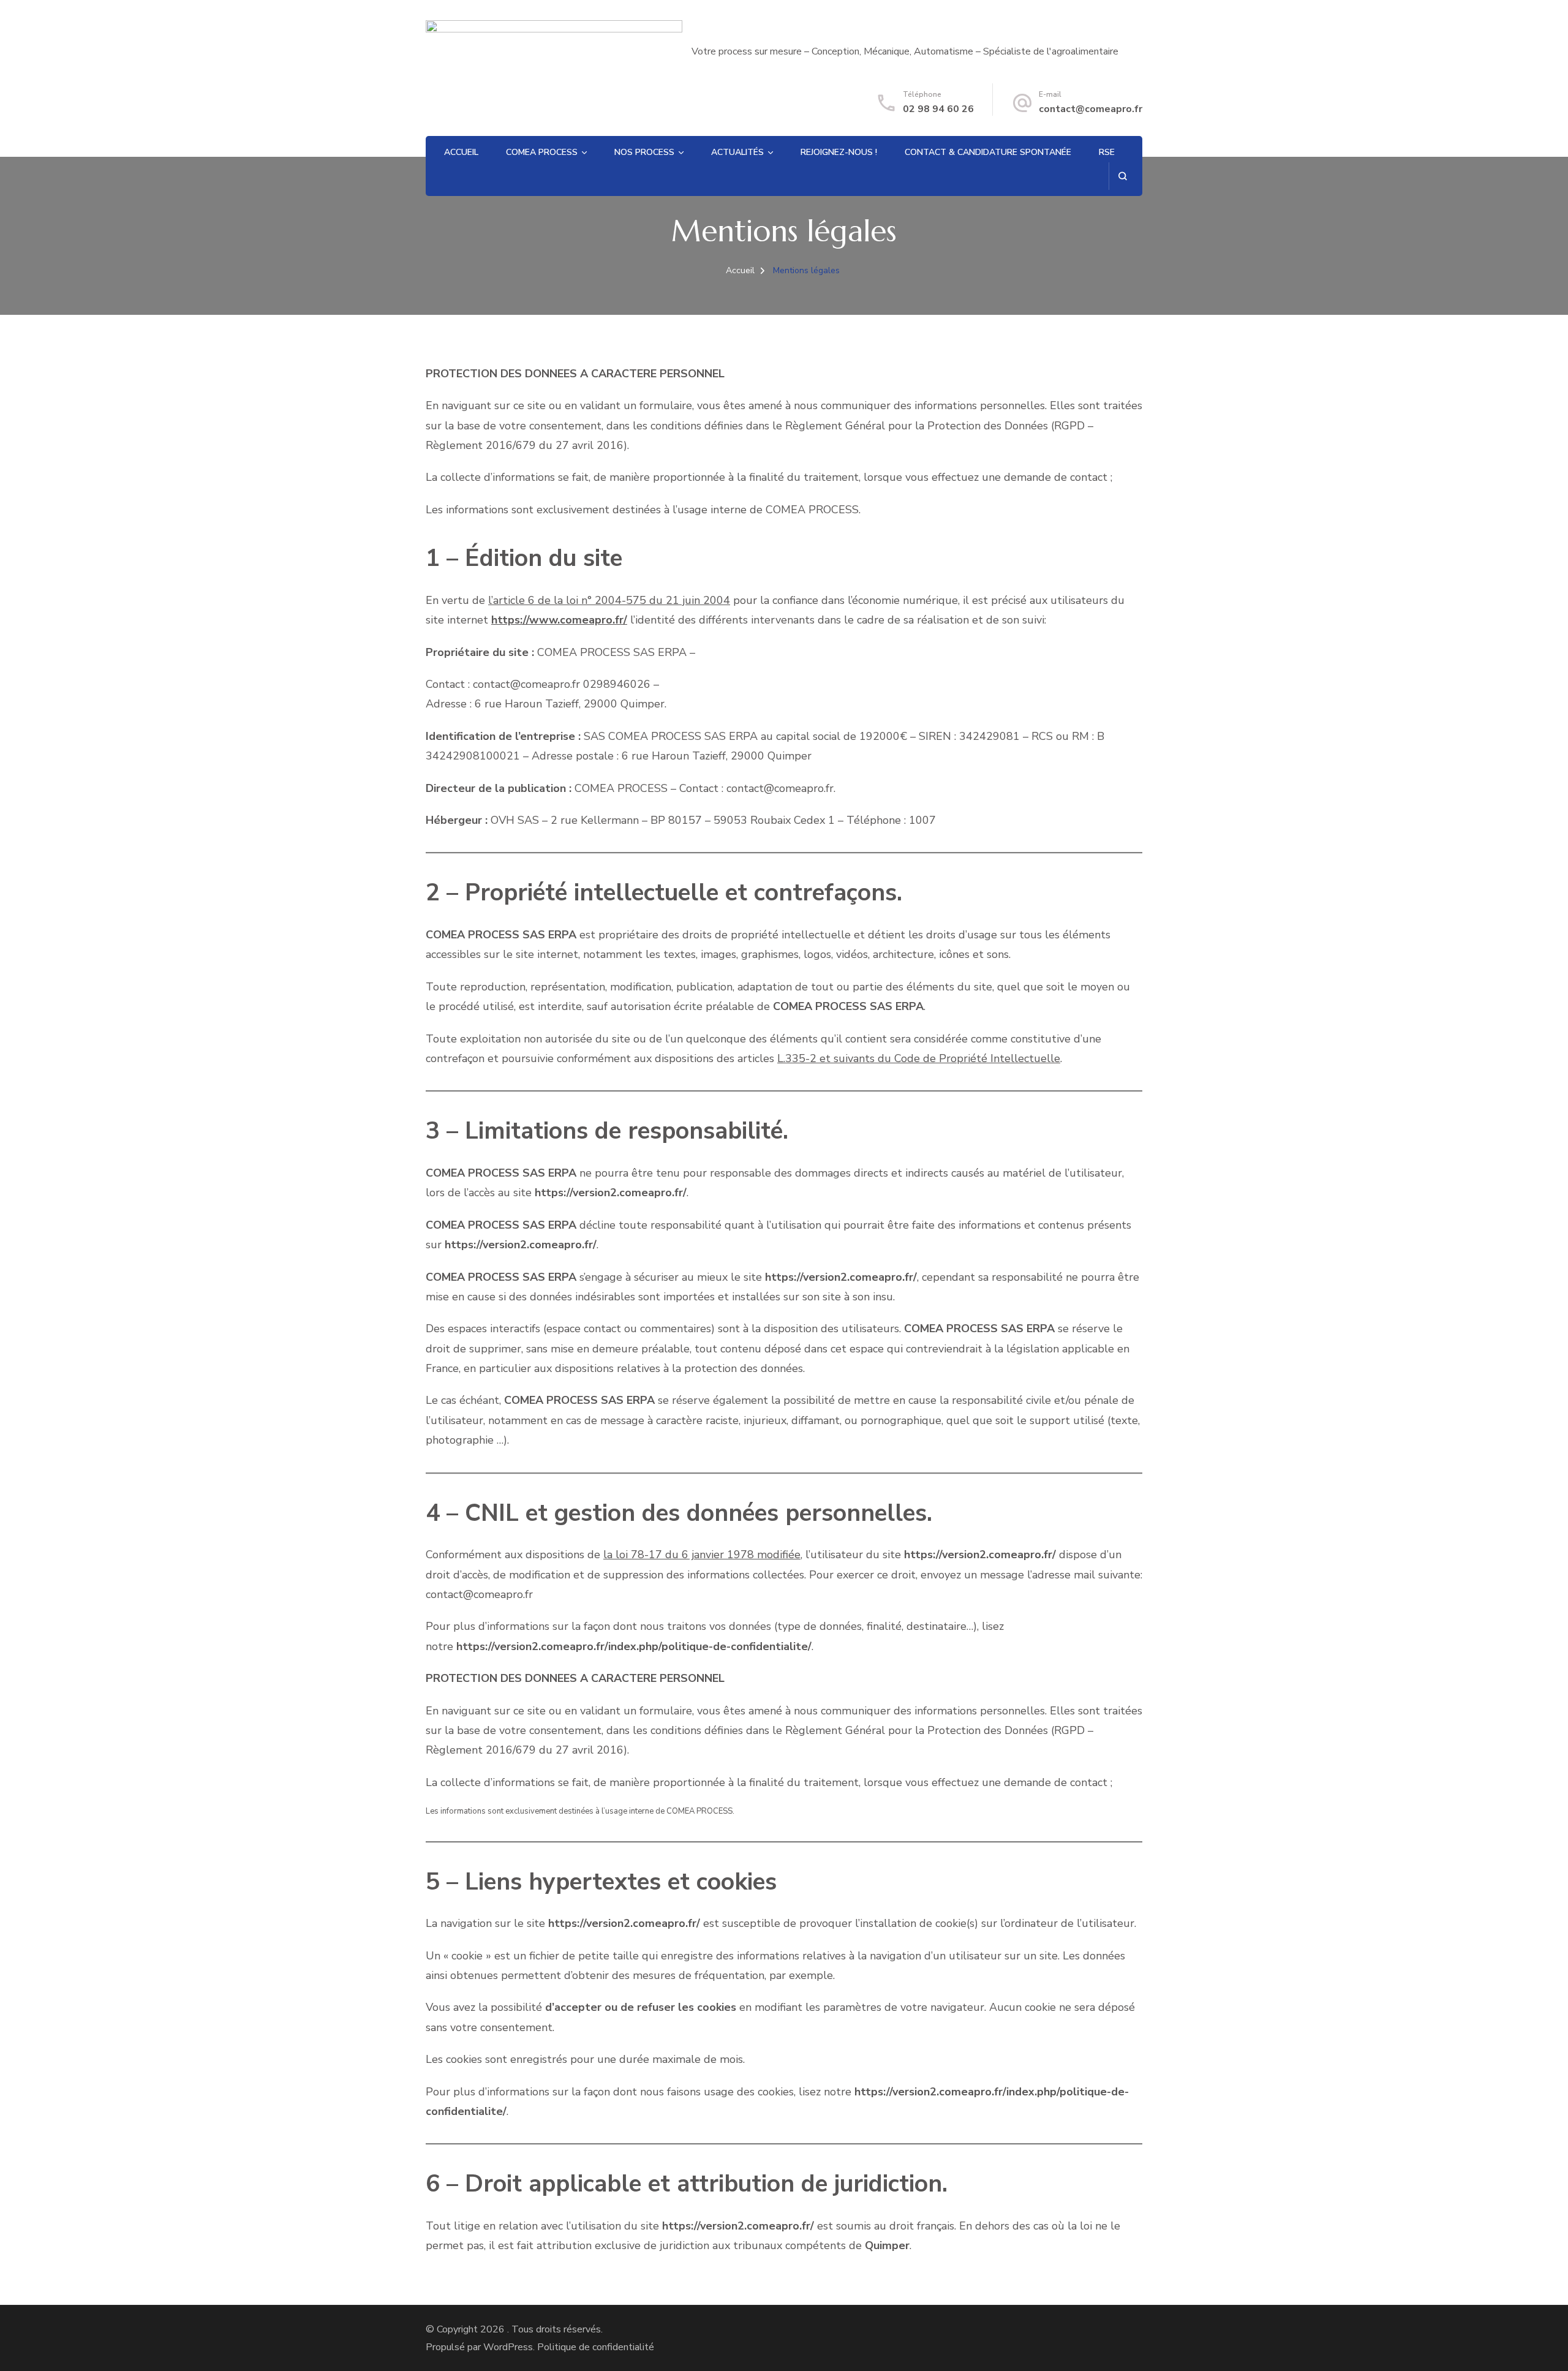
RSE (1107, 152)
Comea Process (542, 152)
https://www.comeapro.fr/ (559, 620)
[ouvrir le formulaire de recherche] (1122, 176)
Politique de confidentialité (596, 2347)
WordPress (508, 2347)
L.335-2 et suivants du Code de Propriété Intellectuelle (919, 1058)
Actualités (737, 152)
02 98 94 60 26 (938, 109)
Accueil (461, 152)
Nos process (644, 152)
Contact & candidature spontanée (988, 152)
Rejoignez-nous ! (839, 152)
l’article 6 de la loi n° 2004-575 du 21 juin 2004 (609, 600)
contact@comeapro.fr (1091, 109)
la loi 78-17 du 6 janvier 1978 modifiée (702, 1555)
